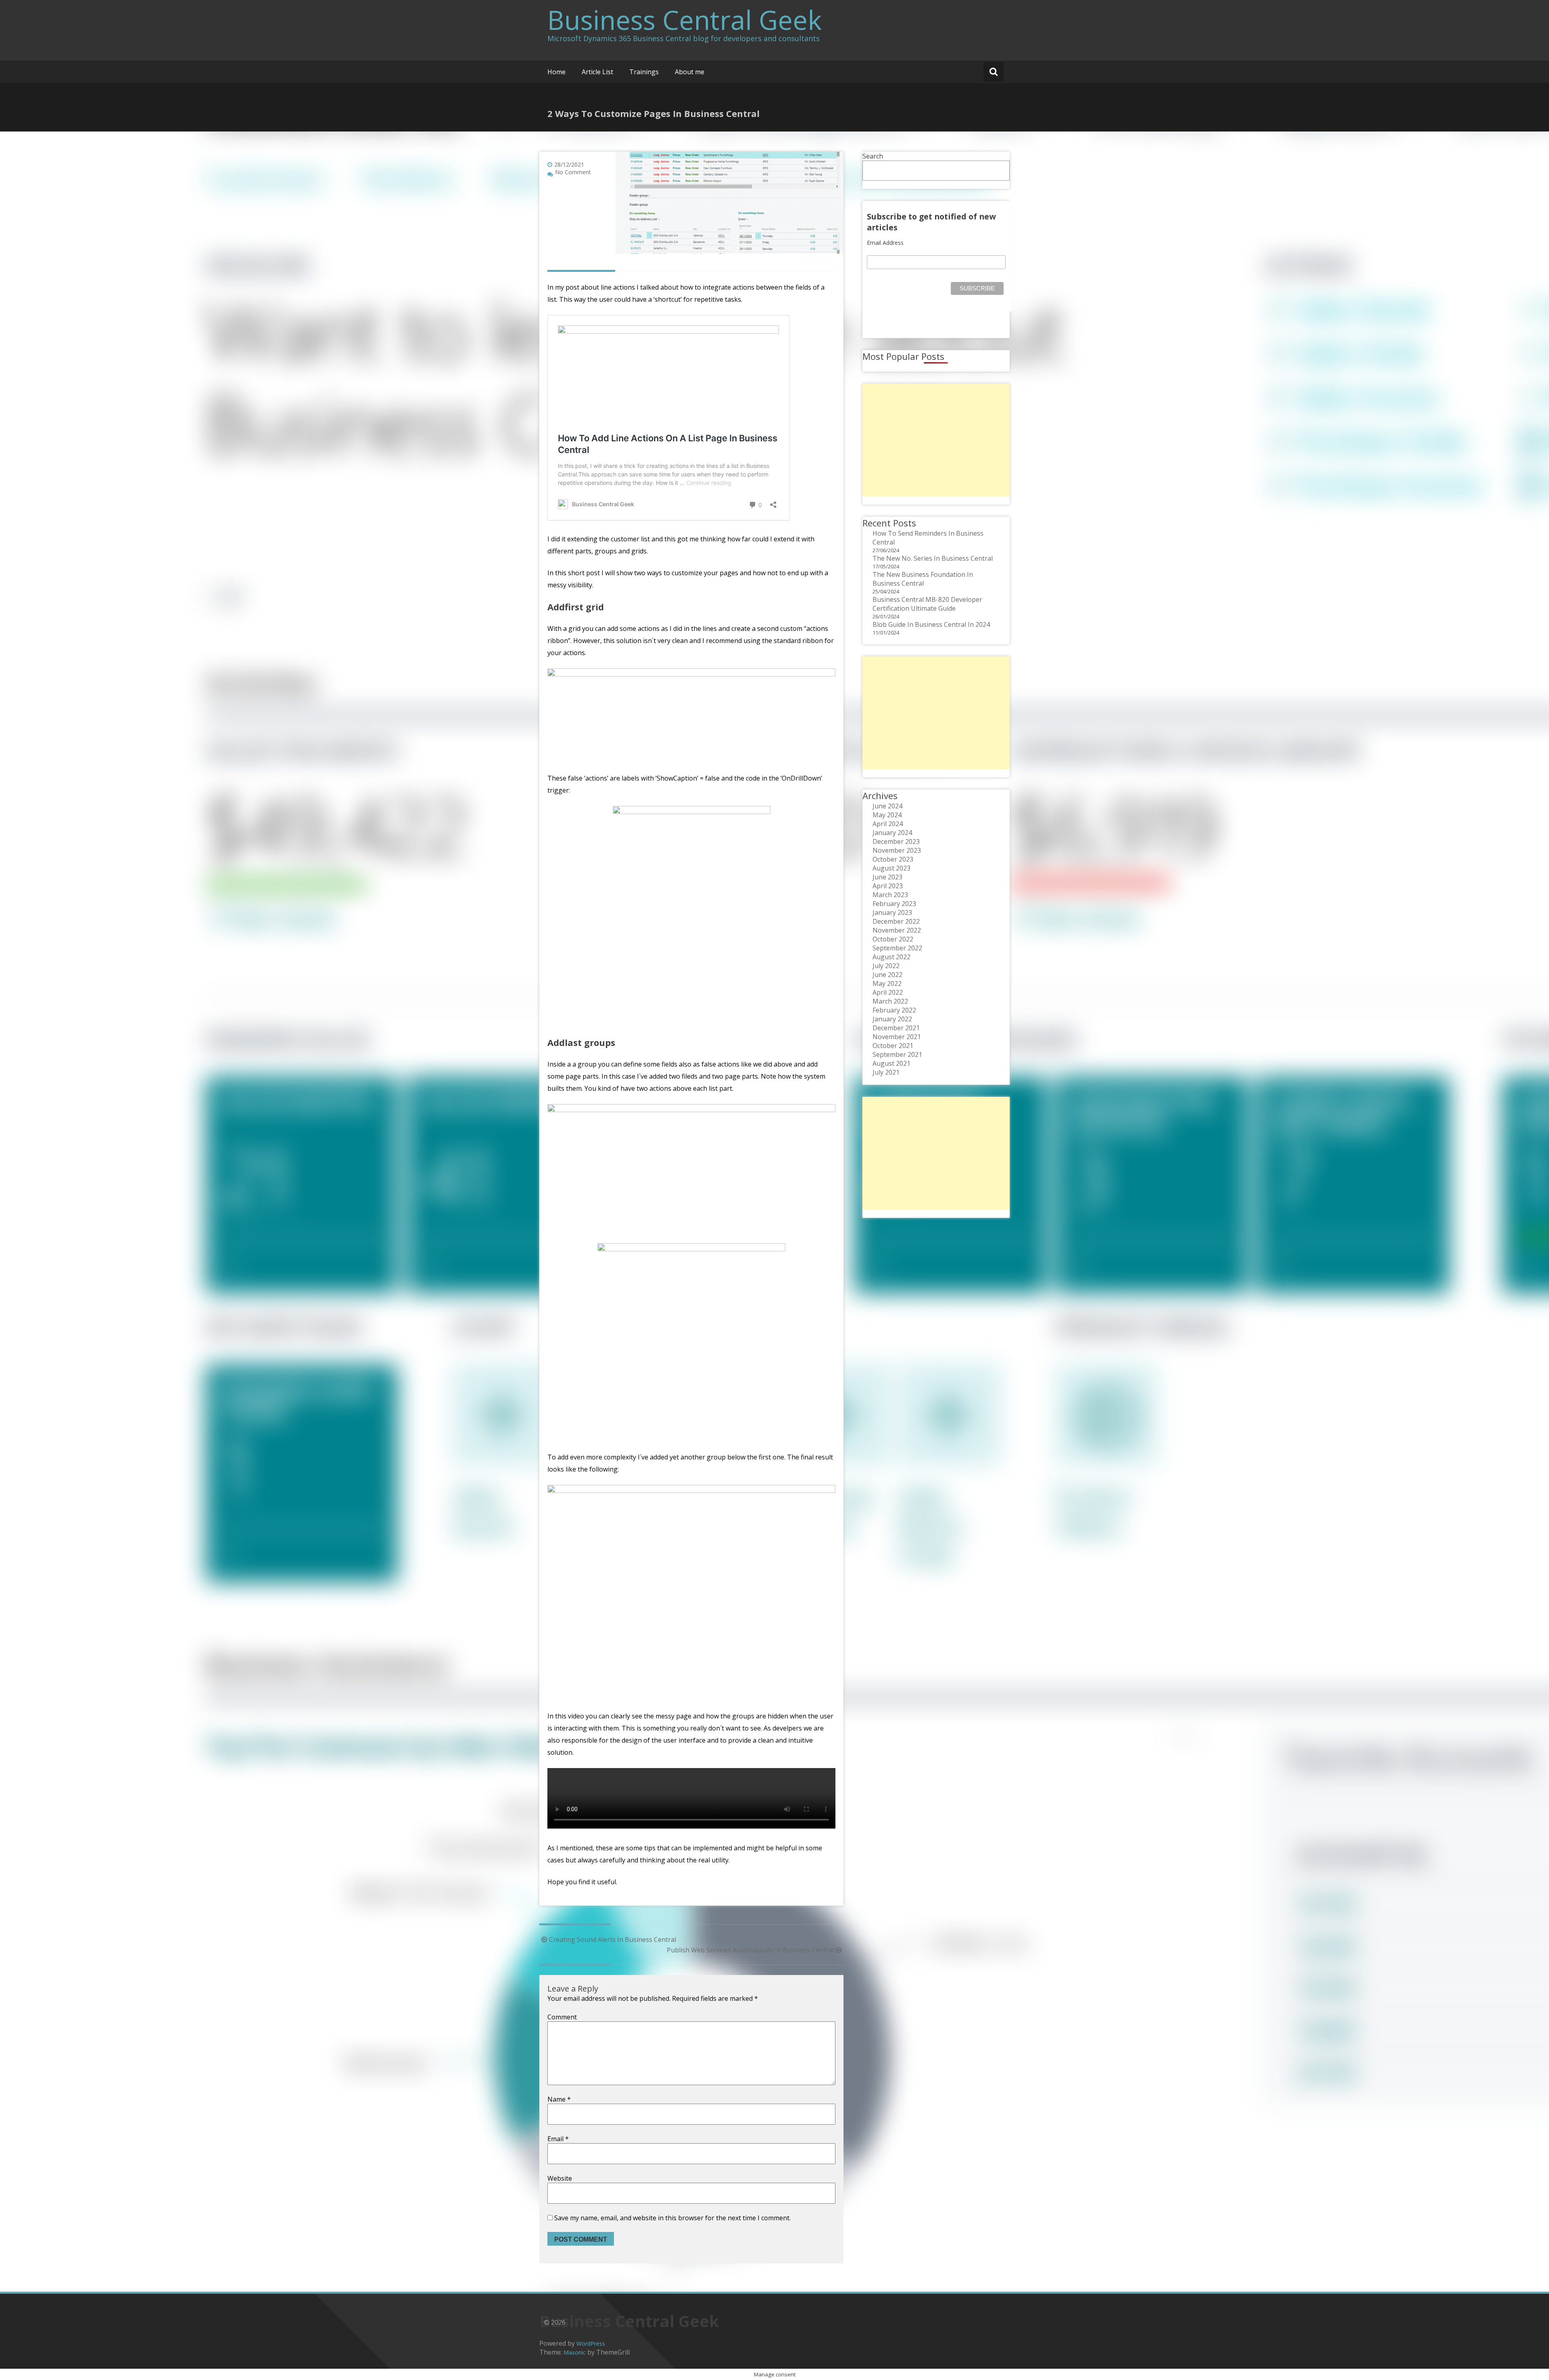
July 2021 (886, 1072)
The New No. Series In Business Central (933, 558)
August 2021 (891, 1063)
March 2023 (890, 895)
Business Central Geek (685, 20)
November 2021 (897, 1037)
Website (560, 2178)
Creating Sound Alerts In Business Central (613, 1939)
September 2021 (897, 1054)
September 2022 (897, 948)
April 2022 (888, 992)
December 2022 (896, 921)
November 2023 (897, 850)
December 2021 (896, 1028)
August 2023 (891, 868)
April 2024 (888, 824)
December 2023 (896, 841)
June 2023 (887, 877)
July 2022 (886, 966)
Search (873, 156)
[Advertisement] (936, 440)
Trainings (644, 72)
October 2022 (893, 939)
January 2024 (892, 833)
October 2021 (893, 1046)
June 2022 (887, 975)
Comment (562, 2017)
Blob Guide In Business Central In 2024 (931, 624)
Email (558, 2139)
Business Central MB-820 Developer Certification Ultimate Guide (927, 604)
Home (556, 72)
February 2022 (894, 1010)
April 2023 (888, 886)
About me (690, 72)
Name (559, 2099)
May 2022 (887, 983)
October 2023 (893, 859)
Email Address (885, 243)
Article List (597, 72)
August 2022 (891, 957)
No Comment (573, 172)
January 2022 (892, 1019)
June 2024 (887, 806)
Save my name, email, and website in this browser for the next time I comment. (672, 2218)
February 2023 (894, 904)
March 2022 (890, 1001)
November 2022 (897, 930)
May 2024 (887, 815)
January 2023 (892, 912)
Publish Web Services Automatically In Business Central (750, 1950)
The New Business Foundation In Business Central (923, 579)
